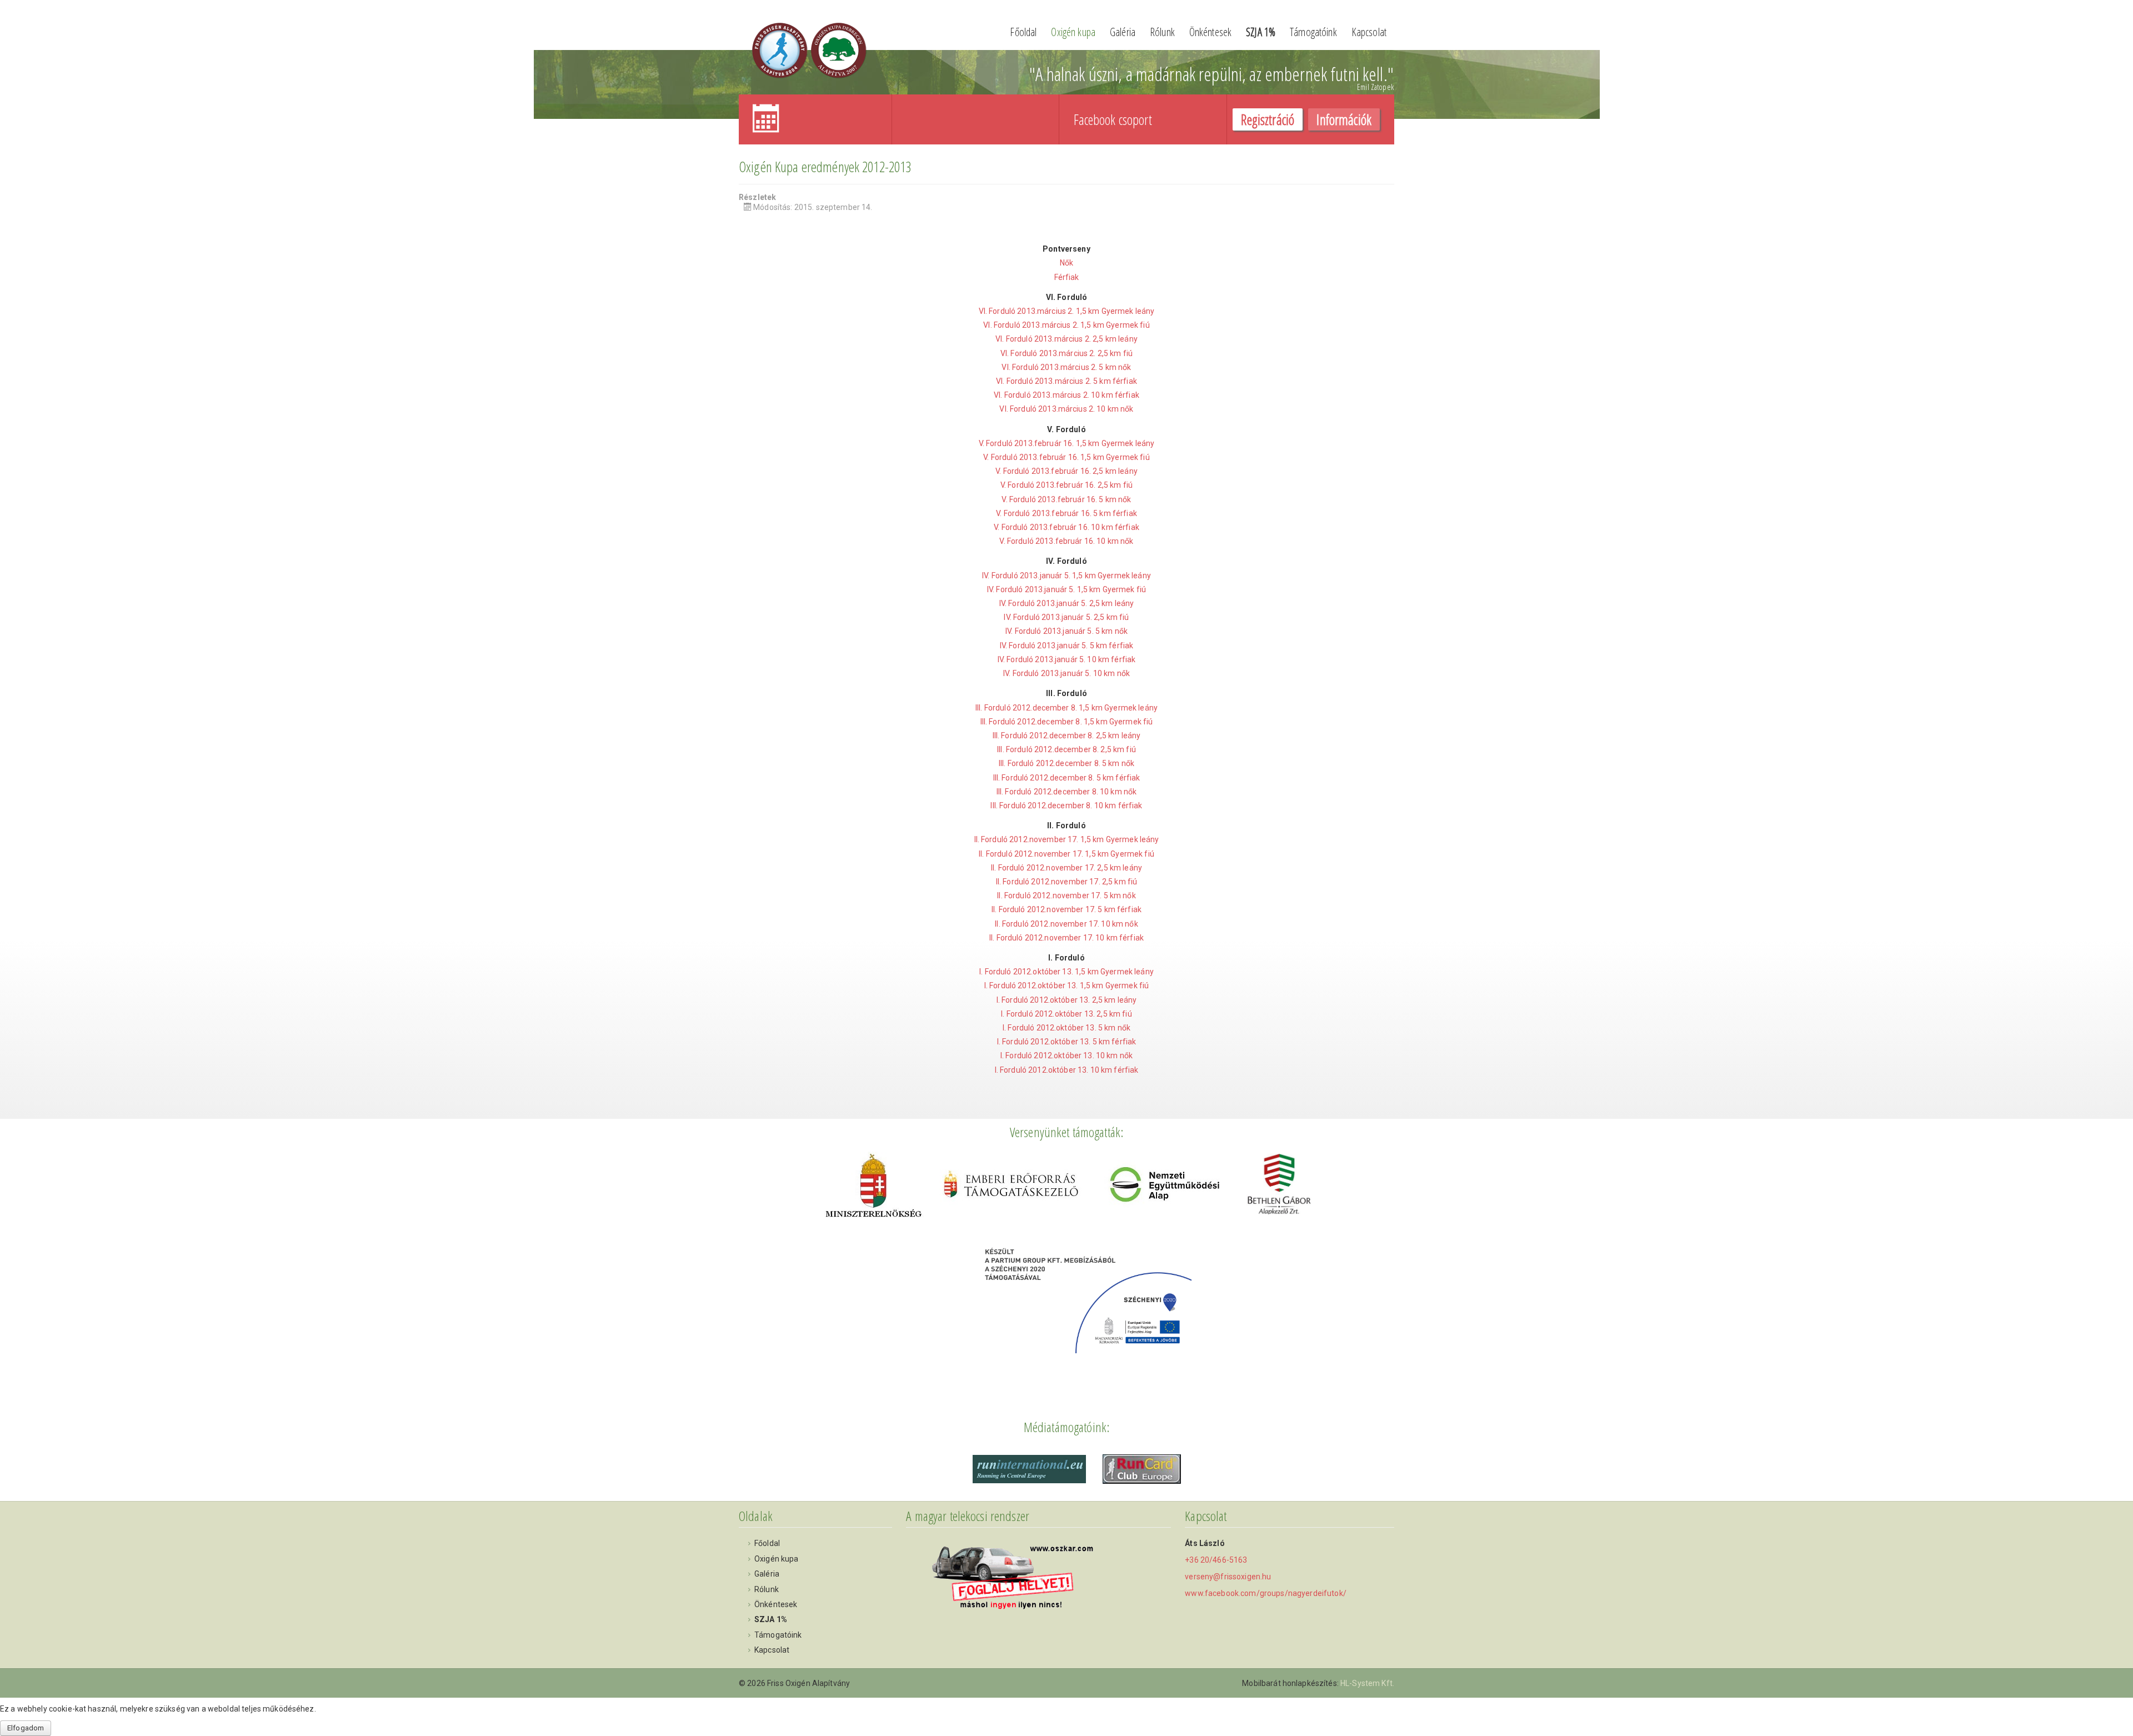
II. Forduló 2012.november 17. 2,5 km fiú (1067, 882)
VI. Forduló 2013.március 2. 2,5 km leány (1066, 339)
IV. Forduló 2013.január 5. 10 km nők (1066, 673)
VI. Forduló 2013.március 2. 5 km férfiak (1066, 381)
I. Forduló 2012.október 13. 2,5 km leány (1067, 1000)
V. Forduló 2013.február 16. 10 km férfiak (1066, 527)
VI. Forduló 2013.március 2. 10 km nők (1066, 409)
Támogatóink (1313, 32)
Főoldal (1023, 32)
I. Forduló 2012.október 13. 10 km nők (1066, 1055)
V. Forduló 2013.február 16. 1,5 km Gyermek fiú (1066, 457)
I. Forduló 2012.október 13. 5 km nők (1066, 1028)
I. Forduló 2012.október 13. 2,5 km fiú (1066, 1014)
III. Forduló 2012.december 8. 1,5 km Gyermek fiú (1067, 722)
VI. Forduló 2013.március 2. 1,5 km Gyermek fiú (1066, 325)
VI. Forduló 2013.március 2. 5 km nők (1066, 367)
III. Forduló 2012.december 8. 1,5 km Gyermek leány (1066, 708)
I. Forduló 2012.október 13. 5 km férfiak (1067, 1042)
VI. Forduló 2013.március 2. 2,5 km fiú (1066, 353)
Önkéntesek (1210, 32)
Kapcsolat (1369, 32)
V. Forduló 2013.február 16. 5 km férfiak (1066, 513)
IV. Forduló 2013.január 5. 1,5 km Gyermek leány (1066, 576)
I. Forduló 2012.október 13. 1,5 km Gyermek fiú (1066, 985)
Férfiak (1067, 277)
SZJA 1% (1261, 32)
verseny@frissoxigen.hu (1228, 1577)
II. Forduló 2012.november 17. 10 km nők (1066, 924)
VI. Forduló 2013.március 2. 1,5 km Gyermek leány (1067, 311)
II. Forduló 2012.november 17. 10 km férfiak (1066, 938)
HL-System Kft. (1367, 1683)
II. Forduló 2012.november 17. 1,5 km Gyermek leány (1067, 839)
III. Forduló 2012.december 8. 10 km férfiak (1066, 806)
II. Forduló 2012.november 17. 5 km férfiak (1066, 909)
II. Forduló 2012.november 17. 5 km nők (1066, 895)
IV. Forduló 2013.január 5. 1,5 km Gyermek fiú (1066, 589)
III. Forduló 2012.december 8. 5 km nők (1066, 763)
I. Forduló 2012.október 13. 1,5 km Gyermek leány (1066, 972)
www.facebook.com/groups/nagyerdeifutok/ (1265, 1593)
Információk (1344, 119)
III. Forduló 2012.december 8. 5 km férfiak (1067, 778)
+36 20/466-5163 (1216, 1560)
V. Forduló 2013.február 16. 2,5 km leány (1066, 471)
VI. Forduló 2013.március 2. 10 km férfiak (1066, 395)
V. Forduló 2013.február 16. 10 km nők (1066, 541)
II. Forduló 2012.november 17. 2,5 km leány (1066, 868)
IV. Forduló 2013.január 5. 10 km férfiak (1067, 659)
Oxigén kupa (1073, 32)
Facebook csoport (1113, 119)
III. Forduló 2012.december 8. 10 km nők (1066, 792)
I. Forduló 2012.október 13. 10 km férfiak (1067, 1070)
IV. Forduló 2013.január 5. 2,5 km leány (1066, 603)
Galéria (1123, 32)
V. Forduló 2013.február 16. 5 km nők (1066, 499)
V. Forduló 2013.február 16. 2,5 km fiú (1066, 485)
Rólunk (1162, 32)
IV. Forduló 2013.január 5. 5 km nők (1066, 631)
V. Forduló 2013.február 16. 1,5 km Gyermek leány (1067, 443)
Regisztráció (1268, 119)
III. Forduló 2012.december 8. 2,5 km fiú (1066, 749)
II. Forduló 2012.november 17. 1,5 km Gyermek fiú (1066, 854)
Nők (1066, 263)
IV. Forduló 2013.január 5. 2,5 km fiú (1066, 617)
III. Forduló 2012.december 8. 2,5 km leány (1067, 736)
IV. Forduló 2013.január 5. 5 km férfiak (1066, 646)
